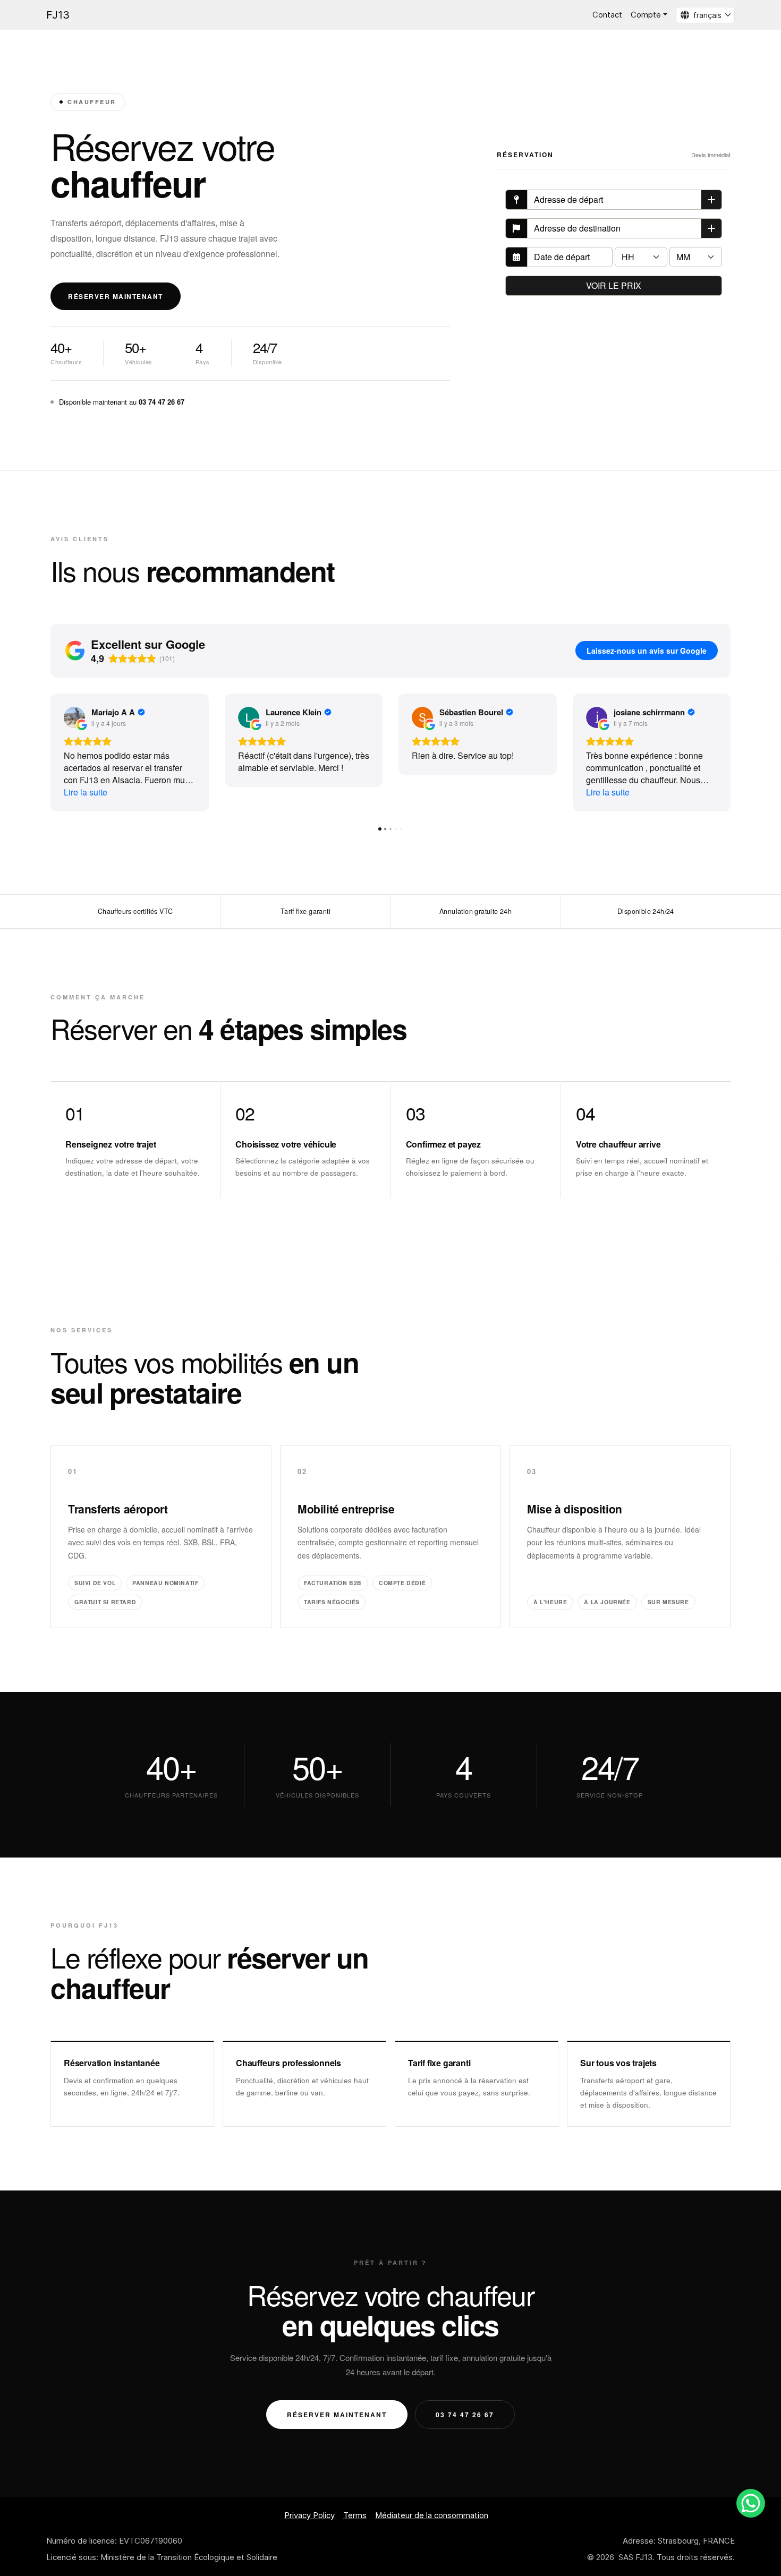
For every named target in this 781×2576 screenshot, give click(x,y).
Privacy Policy (309, 2515)
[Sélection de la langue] (683, 15)
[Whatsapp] (751, 2503)
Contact (607, 15)
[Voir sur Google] (74, 717)
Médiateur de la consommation (432, 2515)
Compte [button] (646, 15)
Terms (355, 2515)
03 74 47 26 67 (465, 2415)
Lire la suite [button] (86, 792)
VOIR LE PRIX (614, 285)
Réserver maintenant (116, 296)
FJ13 (58, 15)
